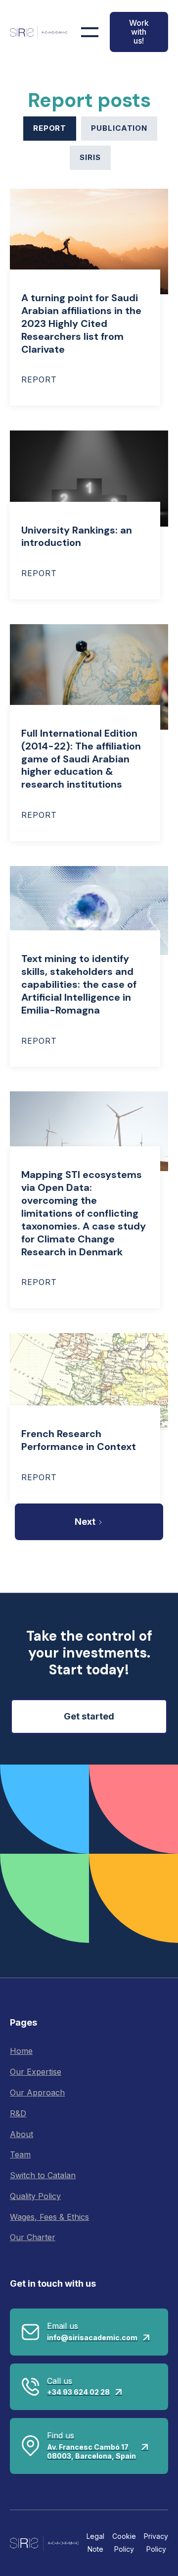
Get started (89, 1716)
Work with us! (139, 32)
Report (50, 128)
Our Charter (33, 2237)
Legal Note (95, 2543)
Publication (119, 128)
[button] (90, 32)
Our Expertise (36, 2072)
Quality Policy (35, 2196)
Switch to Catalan (43, 2175)
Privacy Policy (156, 2543)
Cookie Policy (124, 2543)
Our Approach (37, 2093)
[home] (39, 32)
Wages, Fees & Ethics (49, 2217)
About (22, 2134)
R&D (18, 2113)
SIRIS (90, 157)
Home (21, 2051)
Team (20, 2154)
